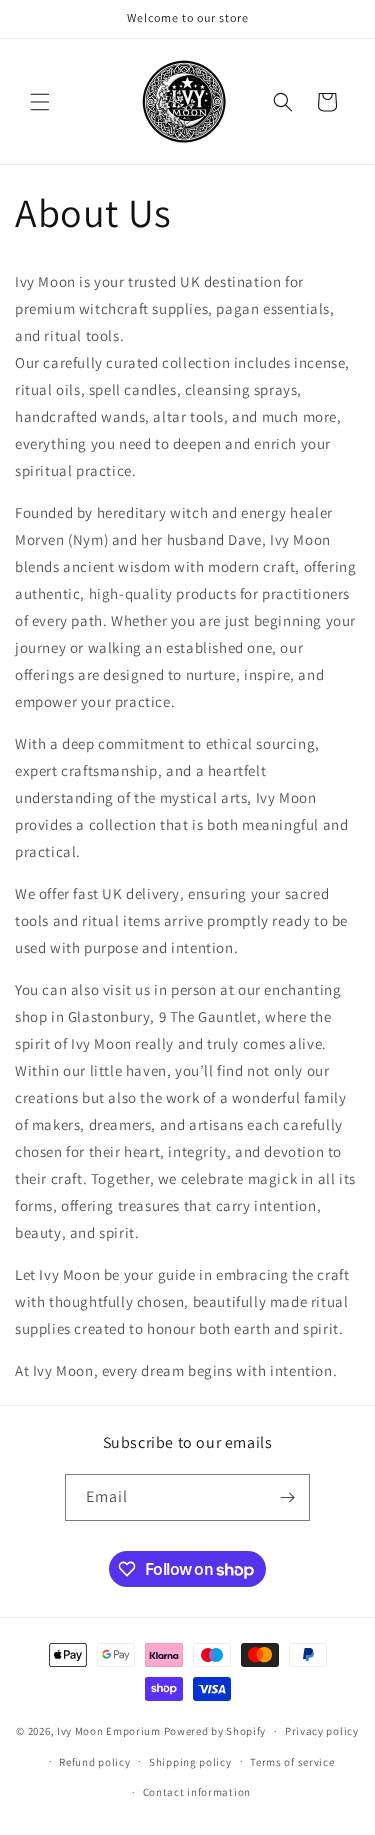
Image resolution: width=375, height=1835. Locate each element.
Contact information (197, 1792)
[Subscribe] (287, 1497)
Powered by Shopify (215, 1731)
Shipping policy (190, 1762)
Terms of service (292, 1762)
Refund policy (94, 1762)
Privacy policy (322, 1731)
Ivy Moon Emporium (110, 1731)
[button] (40, 102)
